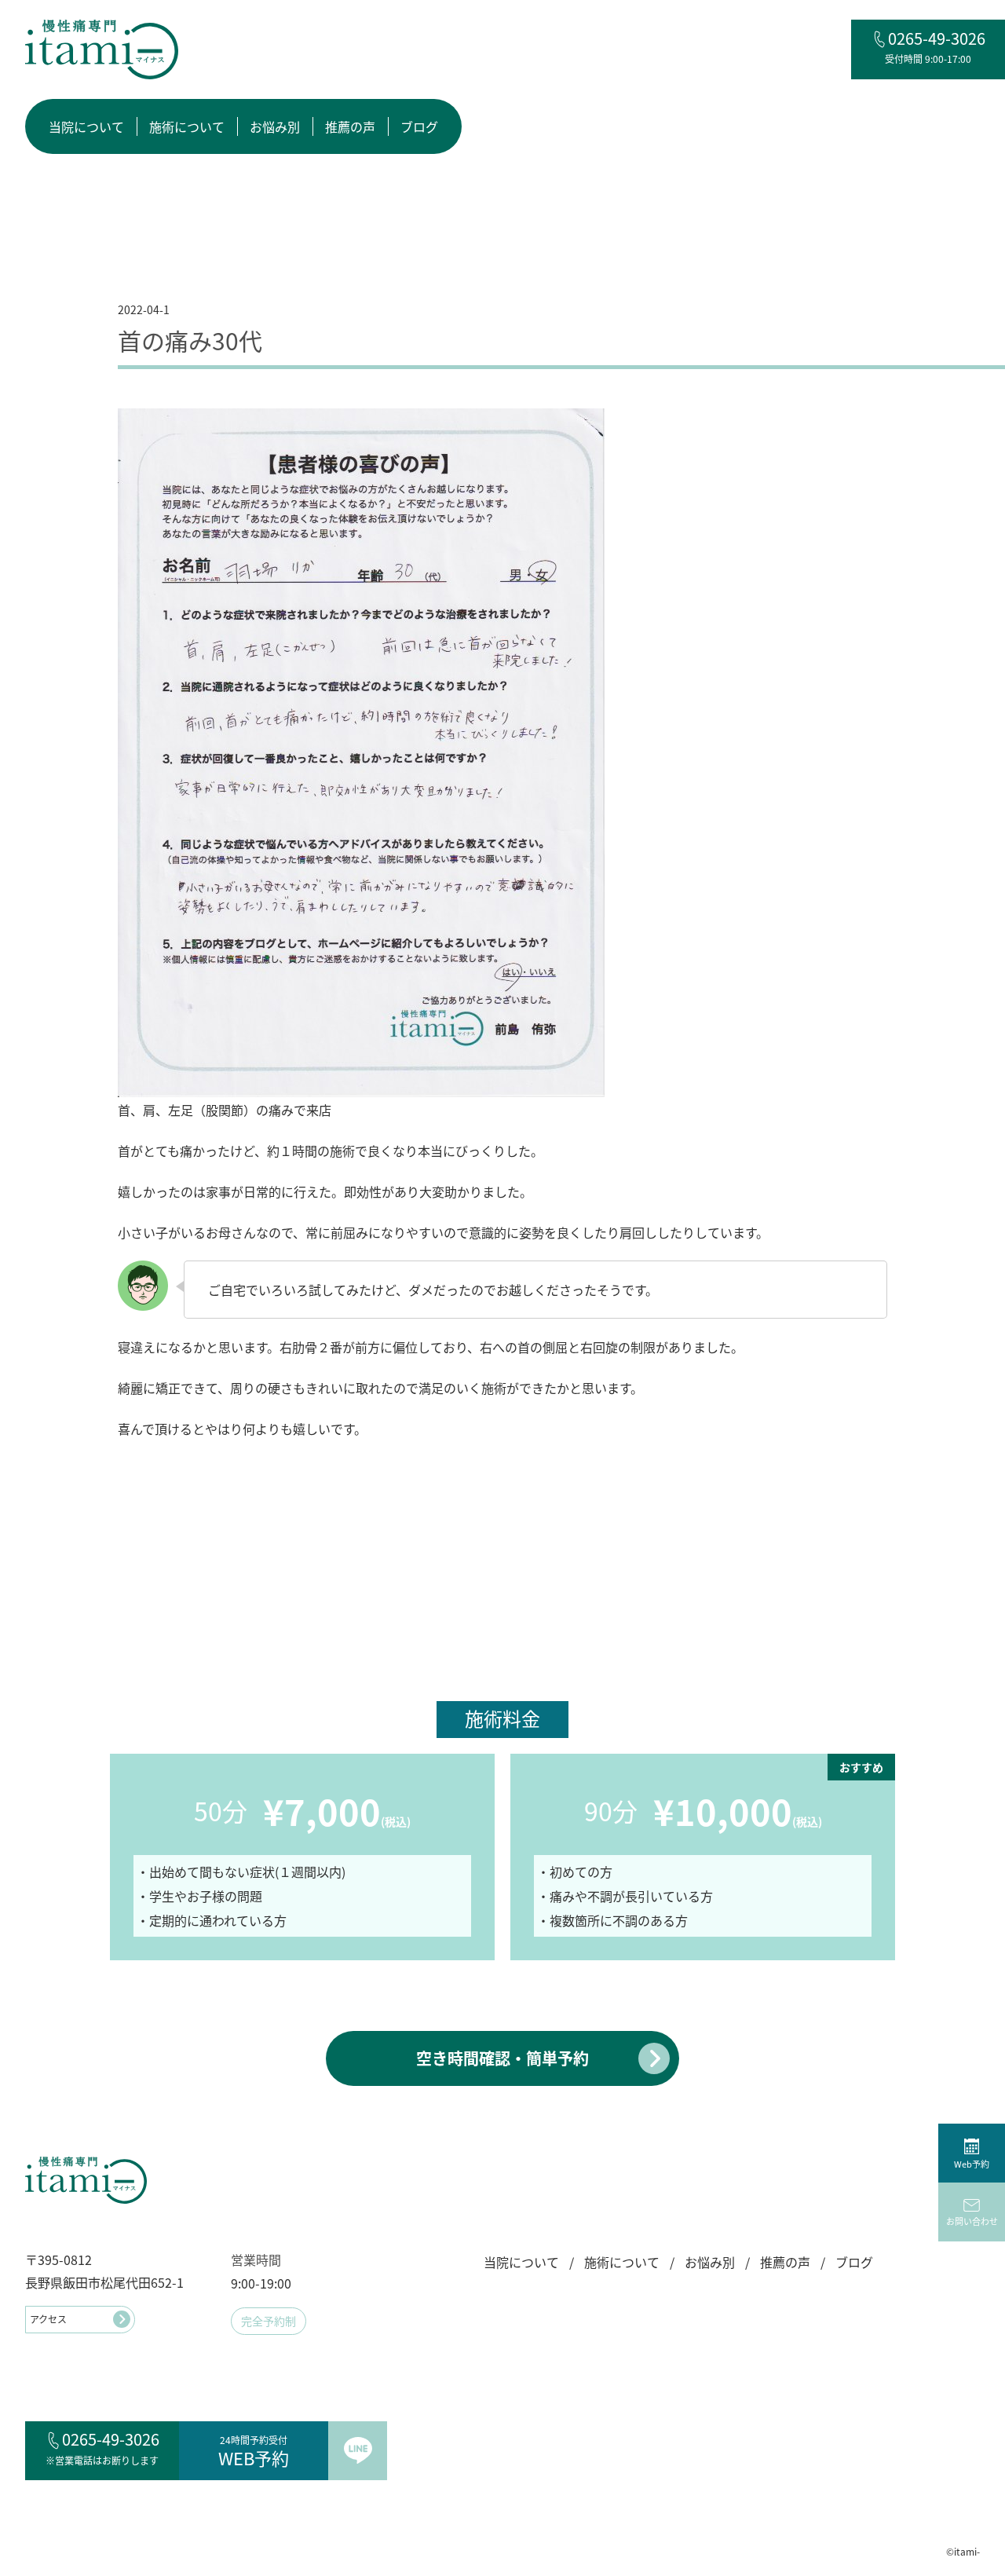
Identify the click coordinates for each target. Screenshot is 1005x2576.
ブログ (419, 126)
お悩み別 (275, 126)
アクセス (48, 2319)
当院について (86, 126)
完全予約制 (269, 2321)
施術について (187, 126)
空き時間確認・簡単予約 (502, 2058)
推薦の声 (350, 126)
